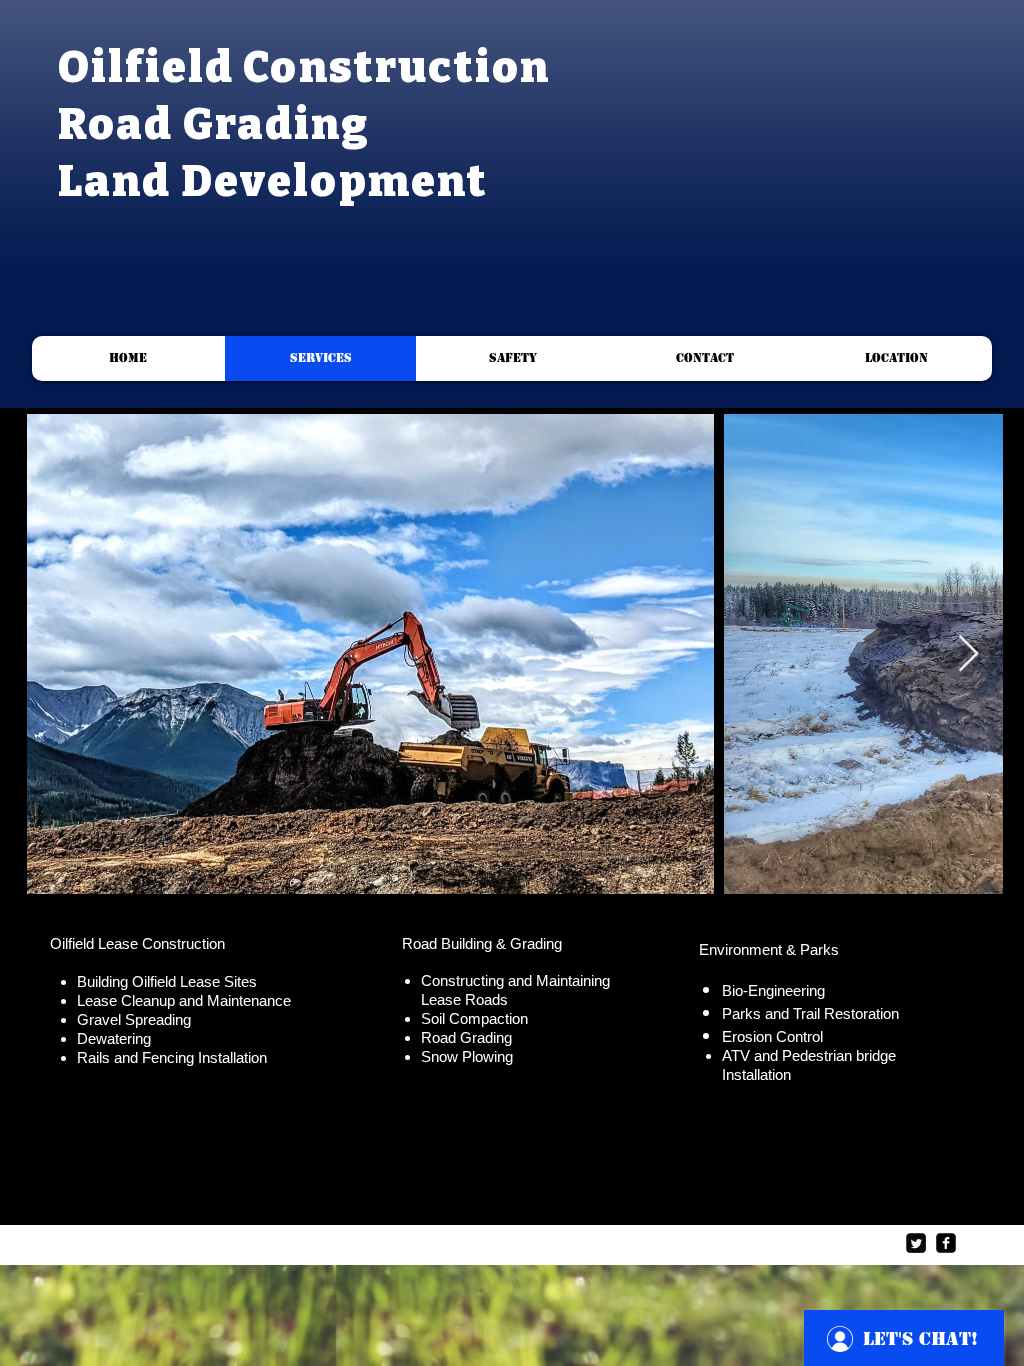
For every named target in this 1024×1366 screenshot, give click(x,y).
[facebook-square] (946, 1243)
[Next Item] (968, 654)
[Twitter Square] (916, 1243)
